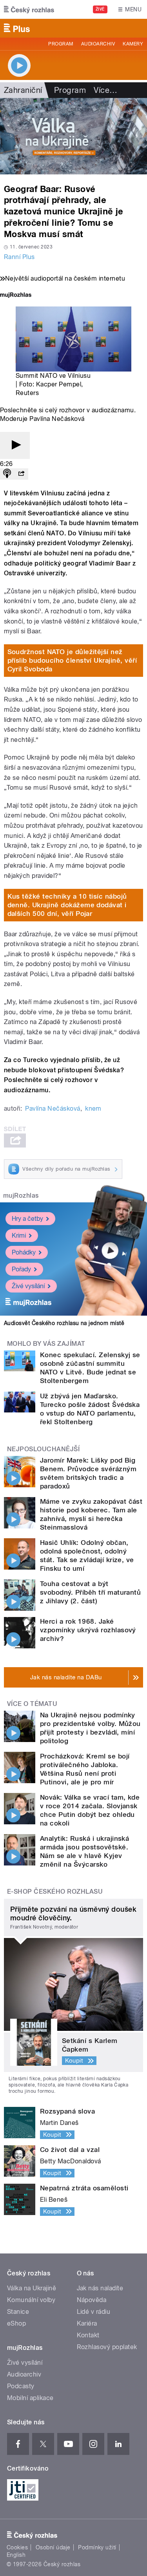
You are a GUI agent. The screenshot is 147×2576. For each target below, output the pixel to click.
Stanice (18, 2312)
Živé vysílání (28, 1286)
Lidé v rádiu (94, 2312)
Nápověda (92, 2300)
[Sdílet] (21, 474)
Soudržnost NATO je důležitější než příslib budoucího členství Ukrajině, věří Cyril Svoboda (72, 660)
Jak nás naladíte (100, 2288)
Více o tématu (32, 1704)
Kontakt (88, 2335)
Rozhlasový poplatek (107, 2347)
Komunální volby (31, 2300)
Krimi (19, 1235)
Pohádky (24, 1252)
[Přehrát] (15, 445)
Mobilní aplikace (30, 2398)
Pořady (21, 1269)
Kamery (133, 44)
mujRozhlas (21, 1196)
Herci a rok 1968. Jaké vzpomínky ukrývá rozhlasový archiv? (88, 1630)
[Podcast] (7, 474)
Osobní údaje (53, 2547)
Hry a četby (27, 1219)
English (16, 2555)
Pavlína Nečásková (53, 1109)
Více (105, 90)
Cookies (17, 2547)
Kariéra (87, 2323)
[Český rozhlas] (29, 9)
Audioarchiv (98, 44)
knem (93, 1109)
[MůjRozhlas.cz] (16, 296)
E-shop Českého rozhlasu (55, 1892)
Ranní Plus (19, 257)
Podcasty (21, 2386)
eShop (16, 2323)
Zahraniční (23, 90)
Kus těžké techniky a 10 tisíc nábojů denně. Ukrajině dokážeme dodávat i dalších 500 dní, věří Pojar (67, 905)
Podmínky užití (97, 2547)
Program (61, 44)
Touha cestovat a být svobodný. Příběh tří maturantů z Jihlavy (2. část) (90, 1592)
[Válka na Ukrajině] (73, 136)
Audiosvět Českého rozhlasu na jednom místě (64, 1323)
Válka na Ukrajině (32, 2288)
